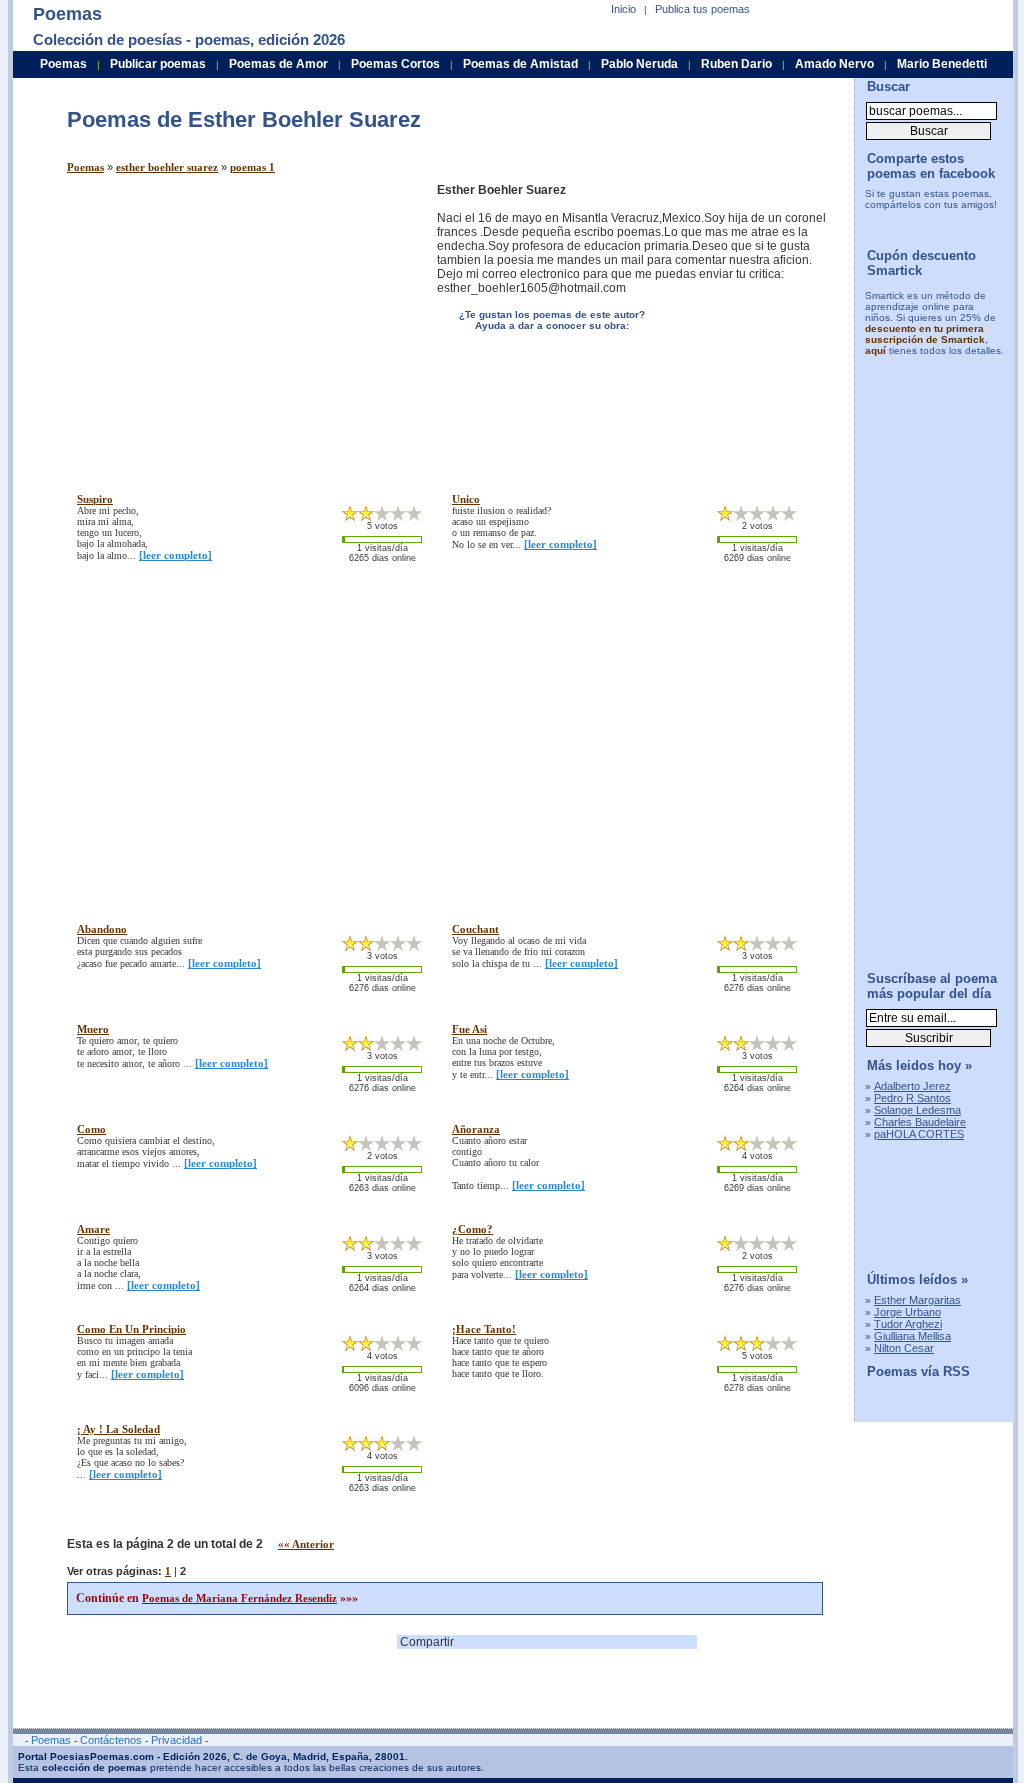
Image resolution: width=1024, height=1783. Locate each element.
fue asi (469, 1029)
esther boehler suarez (167, 167)
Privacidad (176, 1740)
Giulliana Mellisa (912, 1336)
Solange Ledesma (917, 1110)
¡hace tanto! (484, 1329)
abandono (102, 929)
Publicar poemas (158, 64)
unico (466, 499)
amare (93, 1229)
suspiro (95, 499)
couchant (475, 929)
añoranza (476, 1129)
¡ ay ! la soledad (118, 1429)
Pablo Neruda (639, 64)
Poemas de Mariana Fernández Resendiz (239, 1598)
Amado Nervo (834, 64)
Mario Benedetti (942, 64)
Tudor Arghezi (908, 1324)
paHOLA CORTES (919, 1134)
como (91, 1129)
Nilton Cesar (904, 1348)
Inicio (623, 9)
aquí (875, 350)
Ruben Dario (736, 64)
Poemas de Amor (278, 64)
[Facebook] (926, 224)
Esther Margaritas (917, 1300)
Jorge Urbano (907, 1312)
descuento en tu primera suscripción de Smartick (925, 334)
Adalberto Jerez (912, 1086)
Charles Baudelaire (920, 1122)
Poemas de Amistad (520, 64)
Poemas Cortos (395, 64)
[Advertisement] (235, 323)
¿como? (472, 1229)
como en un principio (131, 1329)
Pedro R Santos (912, 1098)
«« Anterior (306, 1544)
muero (93, 1029)
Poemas (85, 167)
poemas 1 (252, 167)
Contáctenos (111, 1740)
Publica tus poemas (702, 9)
